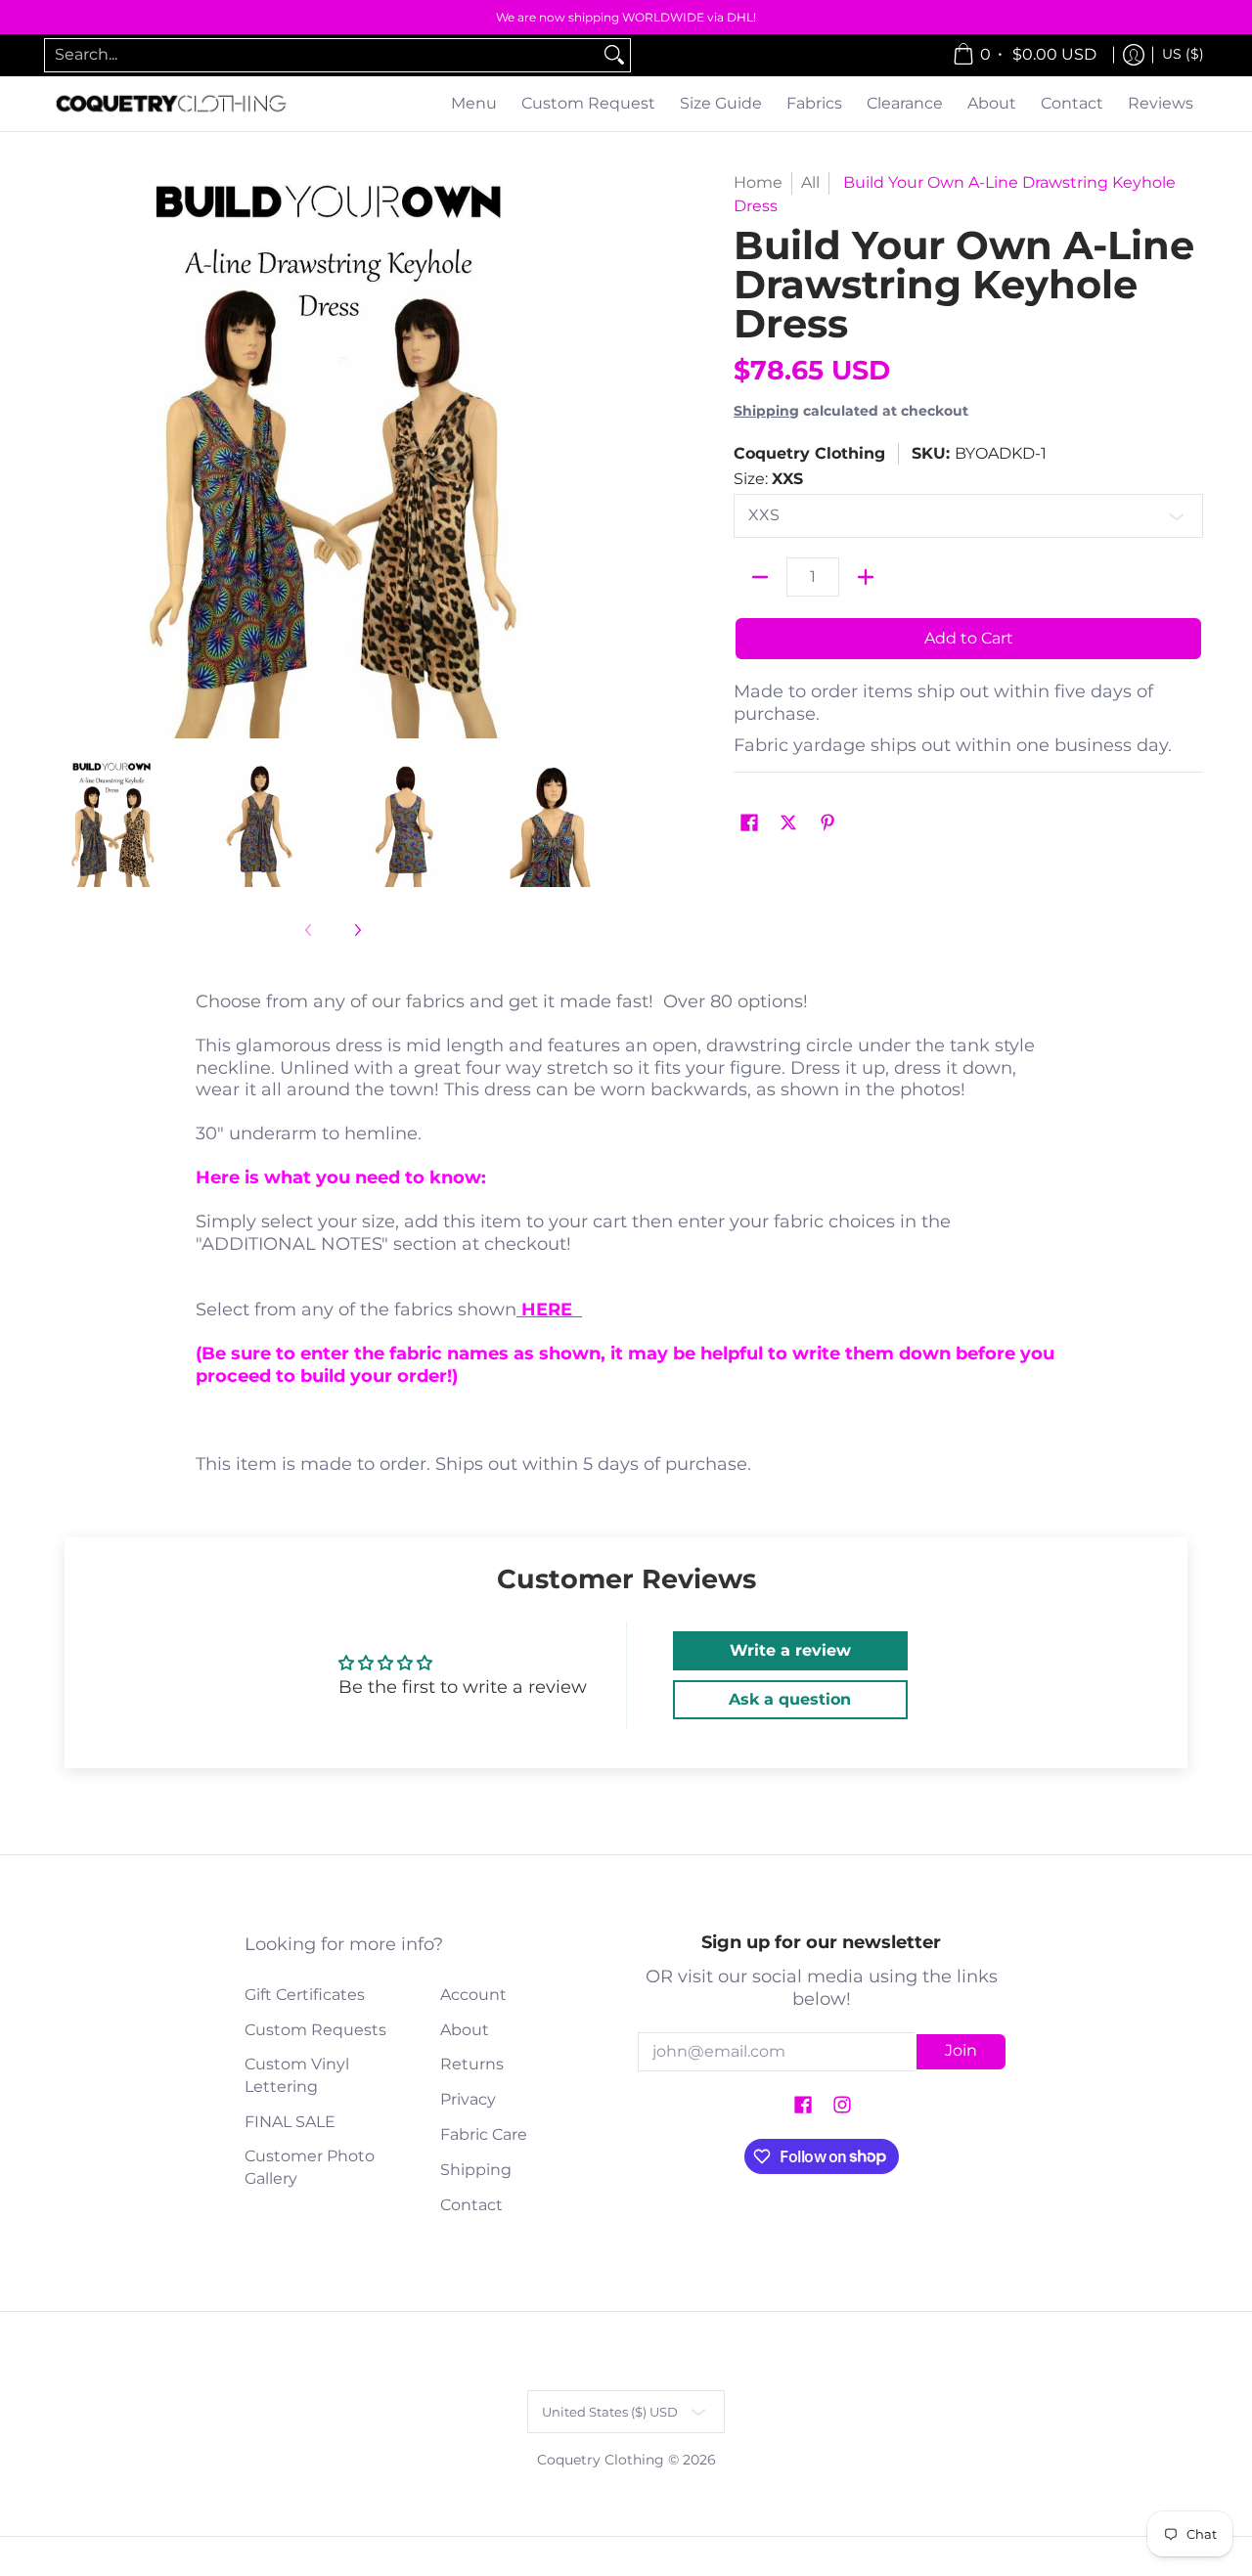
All (810, 182)
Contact (471, 2205)
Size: (768, 479)
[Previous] (63, 455)
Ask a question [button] (790, 1699)
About (465, 2030)
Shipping (766, 411)
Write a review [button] (790, 1650)
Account (473, 1995)
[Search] (614, 55)
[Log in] (1134, 55)
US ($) (1183, 54)
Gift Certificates (305, 1995)
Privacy (468, 2099)
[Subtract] (760, 577)
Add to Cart (969, 638)
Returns (472, 2064)
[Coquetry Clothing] (171, 104)
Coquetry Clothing (809, 453)
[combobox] (322, 55)
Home (758, 182)
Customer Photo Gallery (310, 2167)
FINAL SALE (290, 2122)
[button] (749, 824)
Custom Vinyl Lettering (297, 2075)
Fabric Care (484, 2134)
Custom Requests (315, 2030)
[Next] (603, 455)
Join (961, 2050)
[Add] (866, 577)
